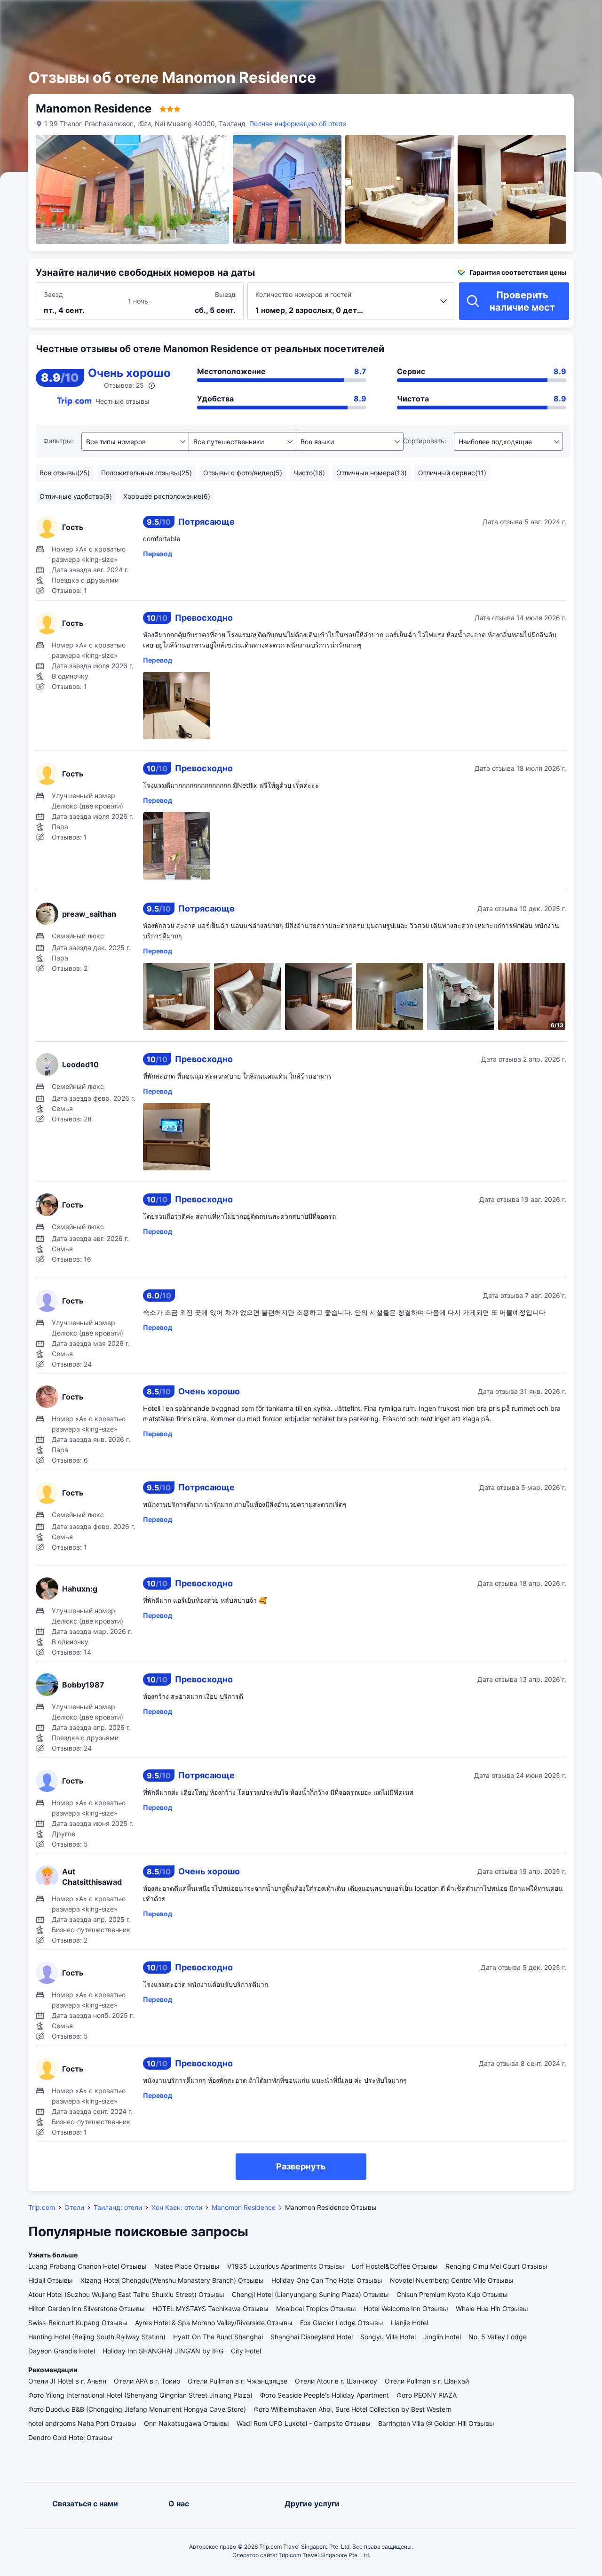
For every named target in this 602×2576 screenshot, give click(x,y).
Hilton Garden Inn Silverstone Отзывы (87, 2308)
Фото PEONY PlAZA (427, 2395)
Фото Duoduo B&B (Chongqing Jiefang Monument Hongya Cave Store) (137, 2409)
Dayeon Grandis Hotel (62, 2351)
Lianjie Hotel (409, 2323)
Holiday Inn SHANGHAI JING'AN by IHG (163, 2351)
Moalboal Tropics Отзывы (316, 2308)
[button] (498, 16)
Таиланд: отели (118, 2207)
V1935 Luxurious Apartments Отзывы (286, 2266)
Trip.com (42, 2207)
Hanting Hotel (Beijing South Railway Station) (97, 2337)
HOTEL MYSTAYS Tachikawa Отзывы (210, 2308)
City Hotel (246, 2351)
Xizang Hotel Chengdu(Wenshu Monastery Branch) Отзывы (172, 2280)
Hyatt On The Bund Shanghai (218, 2337)
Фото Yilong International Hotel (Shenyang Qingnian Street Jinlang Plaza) (140, 2395)
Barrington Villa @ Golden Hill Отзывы (436, 2423)
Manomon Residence (244, 2207)
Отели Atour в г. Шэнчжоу (336, 2381)
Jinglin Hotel (442, 2337)
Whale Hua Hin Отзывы (492, 2308)
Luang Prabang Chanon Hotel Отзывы (87, 2266)
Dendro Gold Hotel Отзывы (70, 2437)
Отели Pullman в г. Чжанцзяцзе (238, 2381)
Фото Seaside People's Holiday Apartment (325, 2395)
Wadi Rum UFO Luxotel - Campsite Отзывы (304, 2423)
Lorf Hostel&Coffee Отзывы (395, 2266)
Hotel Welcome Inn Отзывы (406, 2308)
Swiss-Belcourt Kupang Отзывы (78, 2323)
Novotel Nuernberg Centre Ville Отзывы (452, 2280)
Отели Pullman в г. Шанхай (427, 2381)
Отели (74, 2207)
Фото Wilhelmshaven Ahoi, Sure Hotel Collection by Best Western (352, 2409)
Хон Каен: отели (177, 2207)
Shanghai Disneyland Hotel (312, 2337)
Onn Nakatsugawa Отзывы (186, 2423)
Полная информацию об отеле (298, 124)
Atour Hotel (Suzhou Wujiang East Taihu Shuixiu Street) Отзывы (126, 2294)
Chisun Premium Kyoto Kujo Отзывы (452, 2294)
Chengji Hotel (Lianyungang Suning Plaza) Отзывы (310, 2294)
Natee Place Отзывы (187, 2266)
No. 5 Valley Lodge (498, 2337)
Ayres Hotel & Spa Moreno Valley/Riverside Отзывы (214, 2323)
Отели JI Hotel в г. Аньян (67, 2381)
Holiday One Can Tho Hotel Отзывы (327, 2280)
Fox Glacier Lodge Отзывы (342, 2323)
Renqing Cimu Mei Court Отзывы (496, 2266)
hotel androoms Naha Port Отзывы (82, 2423)
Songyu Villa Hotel (388, 2337)
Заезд (53, 294)
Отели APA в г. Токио (147, 2381)
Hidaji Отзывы (51, 2280)
